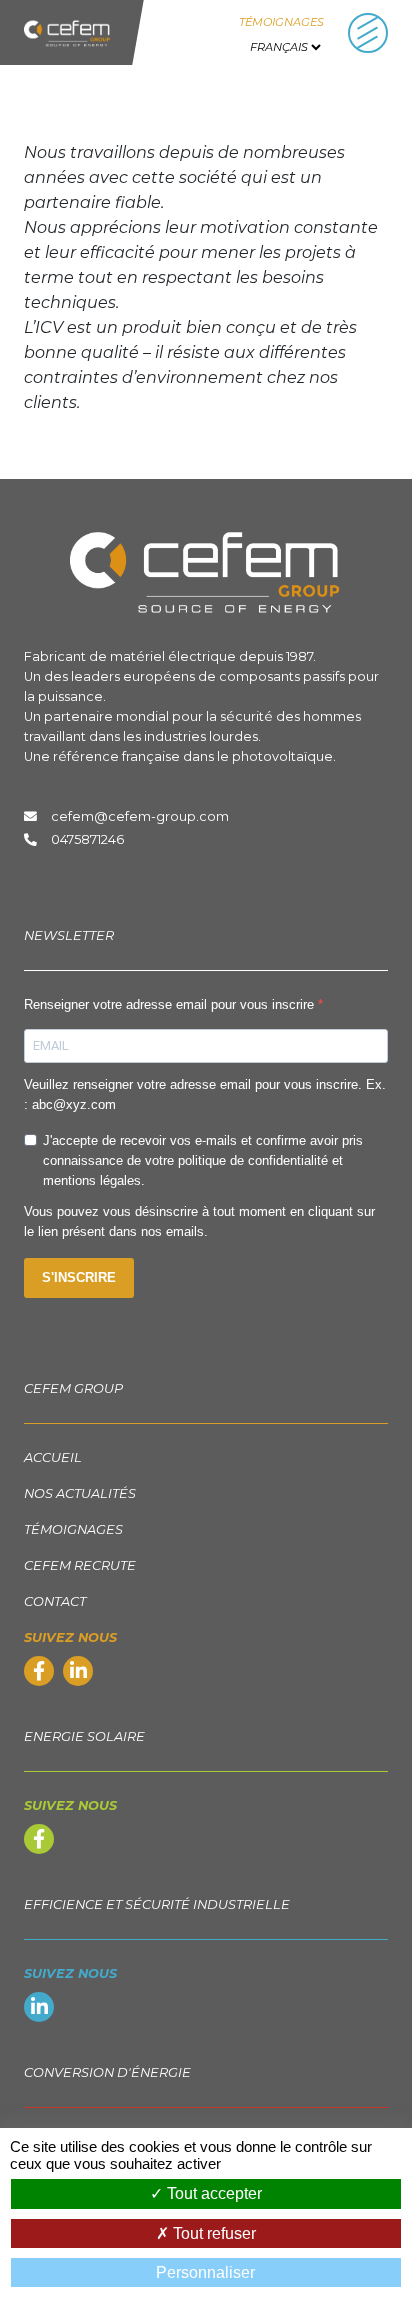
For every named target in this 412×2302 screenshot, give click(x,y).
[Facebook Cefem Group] (39, 1673)
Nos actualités (80, 1493)
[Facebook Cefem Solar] (39, 1841)
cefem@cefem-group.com (137, 816)
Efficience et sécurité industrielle (157, 1904)
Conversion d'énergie (107, 2072)
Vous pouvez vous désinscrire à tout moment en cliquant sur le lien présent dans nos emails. (199, 1221)
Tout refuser (212, 2233)
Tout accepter (212, 2193)
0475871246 (87, 839)
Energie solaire (84, 1736)
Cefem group (73, 1388)
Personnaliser (205, 2272)
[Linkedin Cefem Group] (78, 1673)
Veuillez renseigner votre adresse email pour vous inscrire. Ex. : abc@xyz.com (205, 1094)
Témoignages (281, 22)
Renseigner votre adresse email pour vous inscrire (171, 1004)
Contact (55, 1601)
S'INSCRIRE (79, 1277)
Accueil (53, 1457)
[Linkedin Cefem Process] (39, 2009)
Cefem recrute (80, 1565)
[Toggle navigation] (368, 33)
